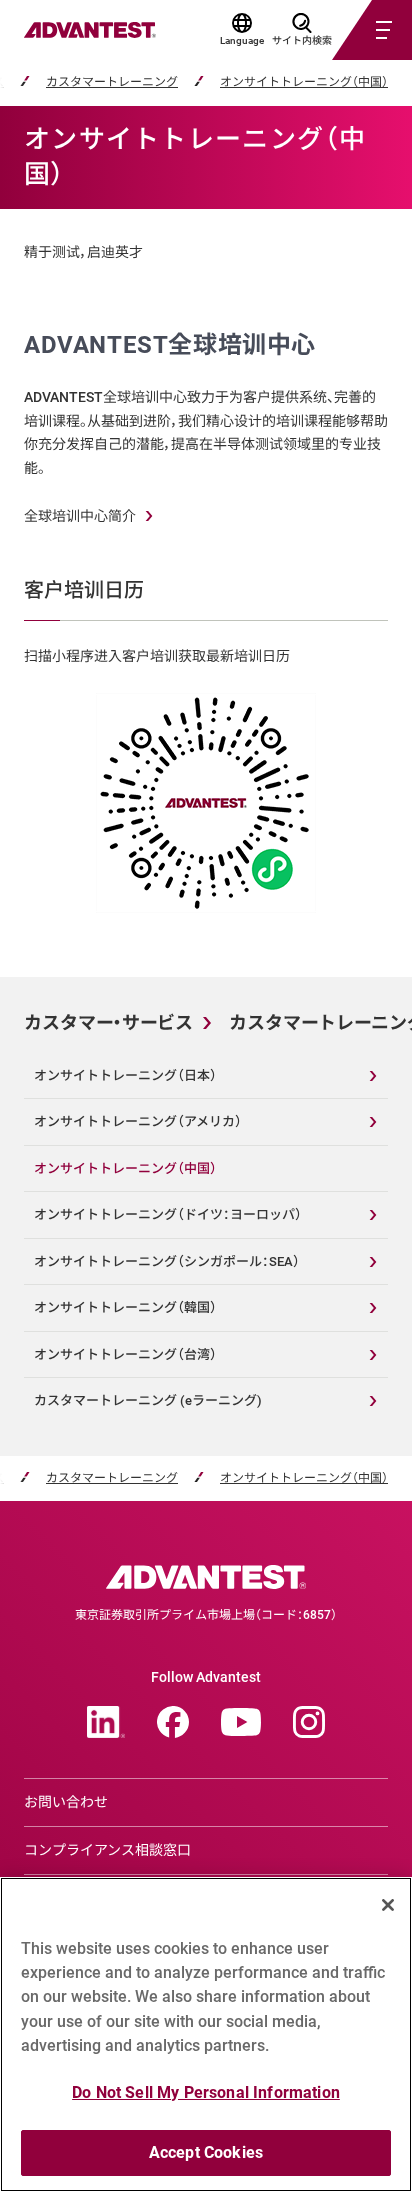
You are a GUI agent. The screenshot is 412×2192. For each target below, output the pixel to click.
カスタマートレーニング (112, 82)
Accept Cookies (206, 2152)
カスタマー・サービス (108, 1022)
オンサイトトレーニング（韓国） (125, 1307)
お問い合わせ (66, 1802)
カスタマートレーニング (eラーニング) (148, 1400)
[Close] (388, 1905)
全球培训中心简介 (80, 516)
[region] (206, 2034)
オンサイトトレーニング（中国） (304, 82)
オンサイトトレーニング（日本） (125, 1075)
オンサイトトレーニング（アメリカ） (138, 1121)
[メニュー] (348, 30)
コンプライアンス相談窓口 (107, 1850)
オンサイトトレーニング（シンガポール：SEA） (167, 1261)
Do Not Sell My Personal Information (206, 2092)
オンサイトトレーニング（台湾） (125, 1354)
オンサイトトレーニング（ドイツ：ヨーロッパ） (168, 1214)
